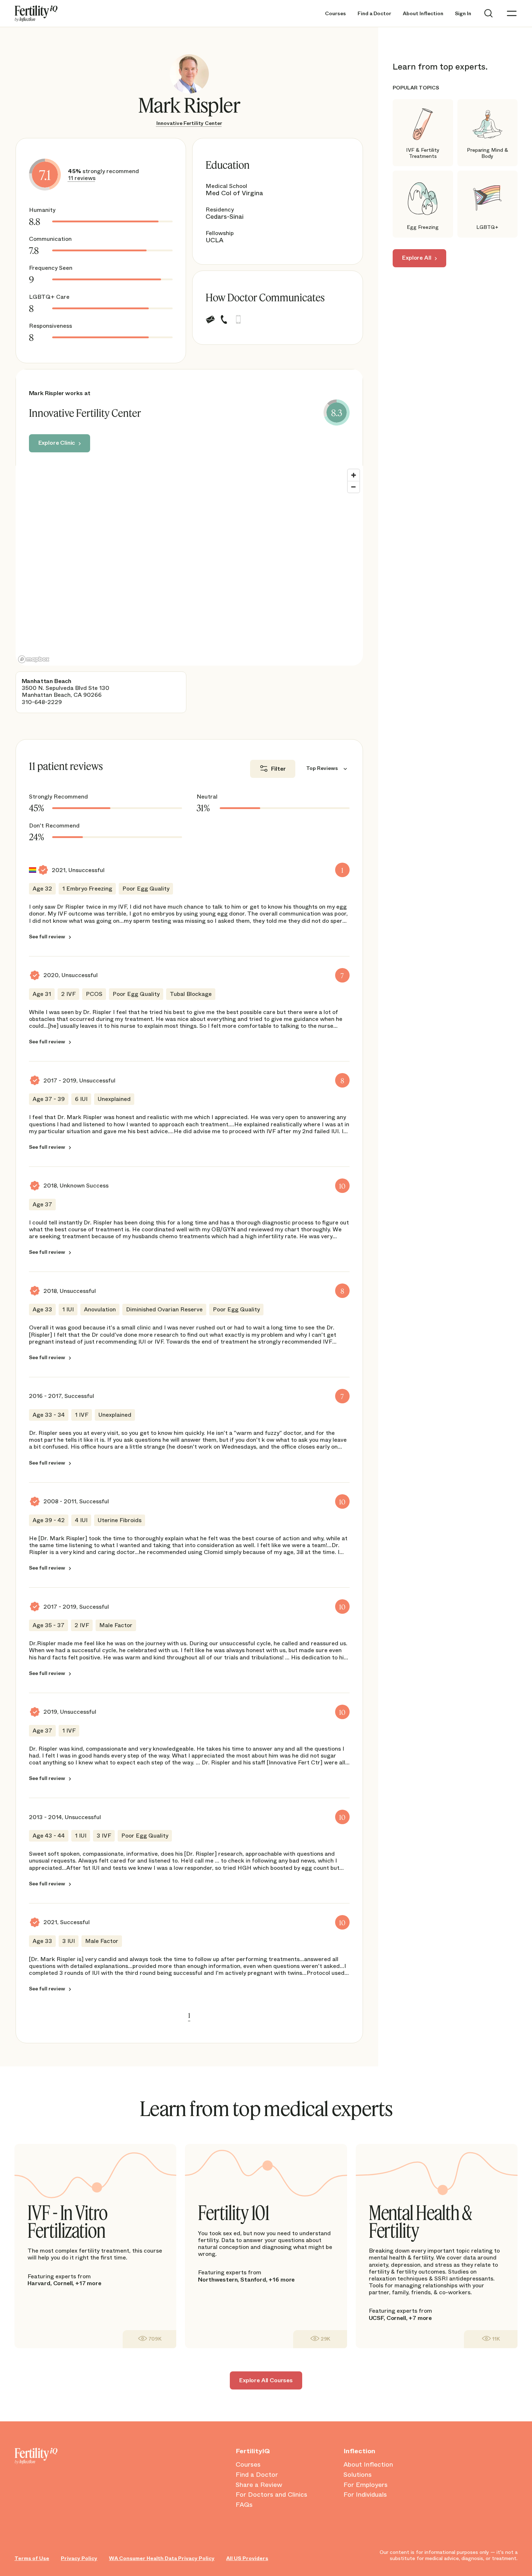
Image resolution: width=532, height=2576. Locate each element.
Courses (335, 14)
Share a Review (259, 2485)
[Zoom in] (354, 475)
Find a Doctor (374, 14)
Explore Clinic (57, 443)
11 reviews (82, 178)
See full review (47, 937)
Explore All (417, 258)
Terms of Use (32, 2558)
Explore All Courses (266, 2380)
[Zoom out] (354, 487)
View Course (149, 2339)
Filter (278, 769)
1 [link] (189, 2015)
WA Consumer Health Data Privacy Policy (162, 2558)
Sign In (463, 14)
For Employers (366, 2485)
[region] (189, 566)
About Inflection (423, 14)
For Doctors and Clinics (271, 2495)
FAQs (244, 2505)
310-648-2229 (42, 702)
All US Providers (247, 2558)
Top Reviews (322, 768)
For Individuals (365, 2495)
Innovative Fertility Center (189, 123)
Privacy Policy (79, 2558)
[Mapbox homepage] (34, 659)
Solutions (358, 2475)
